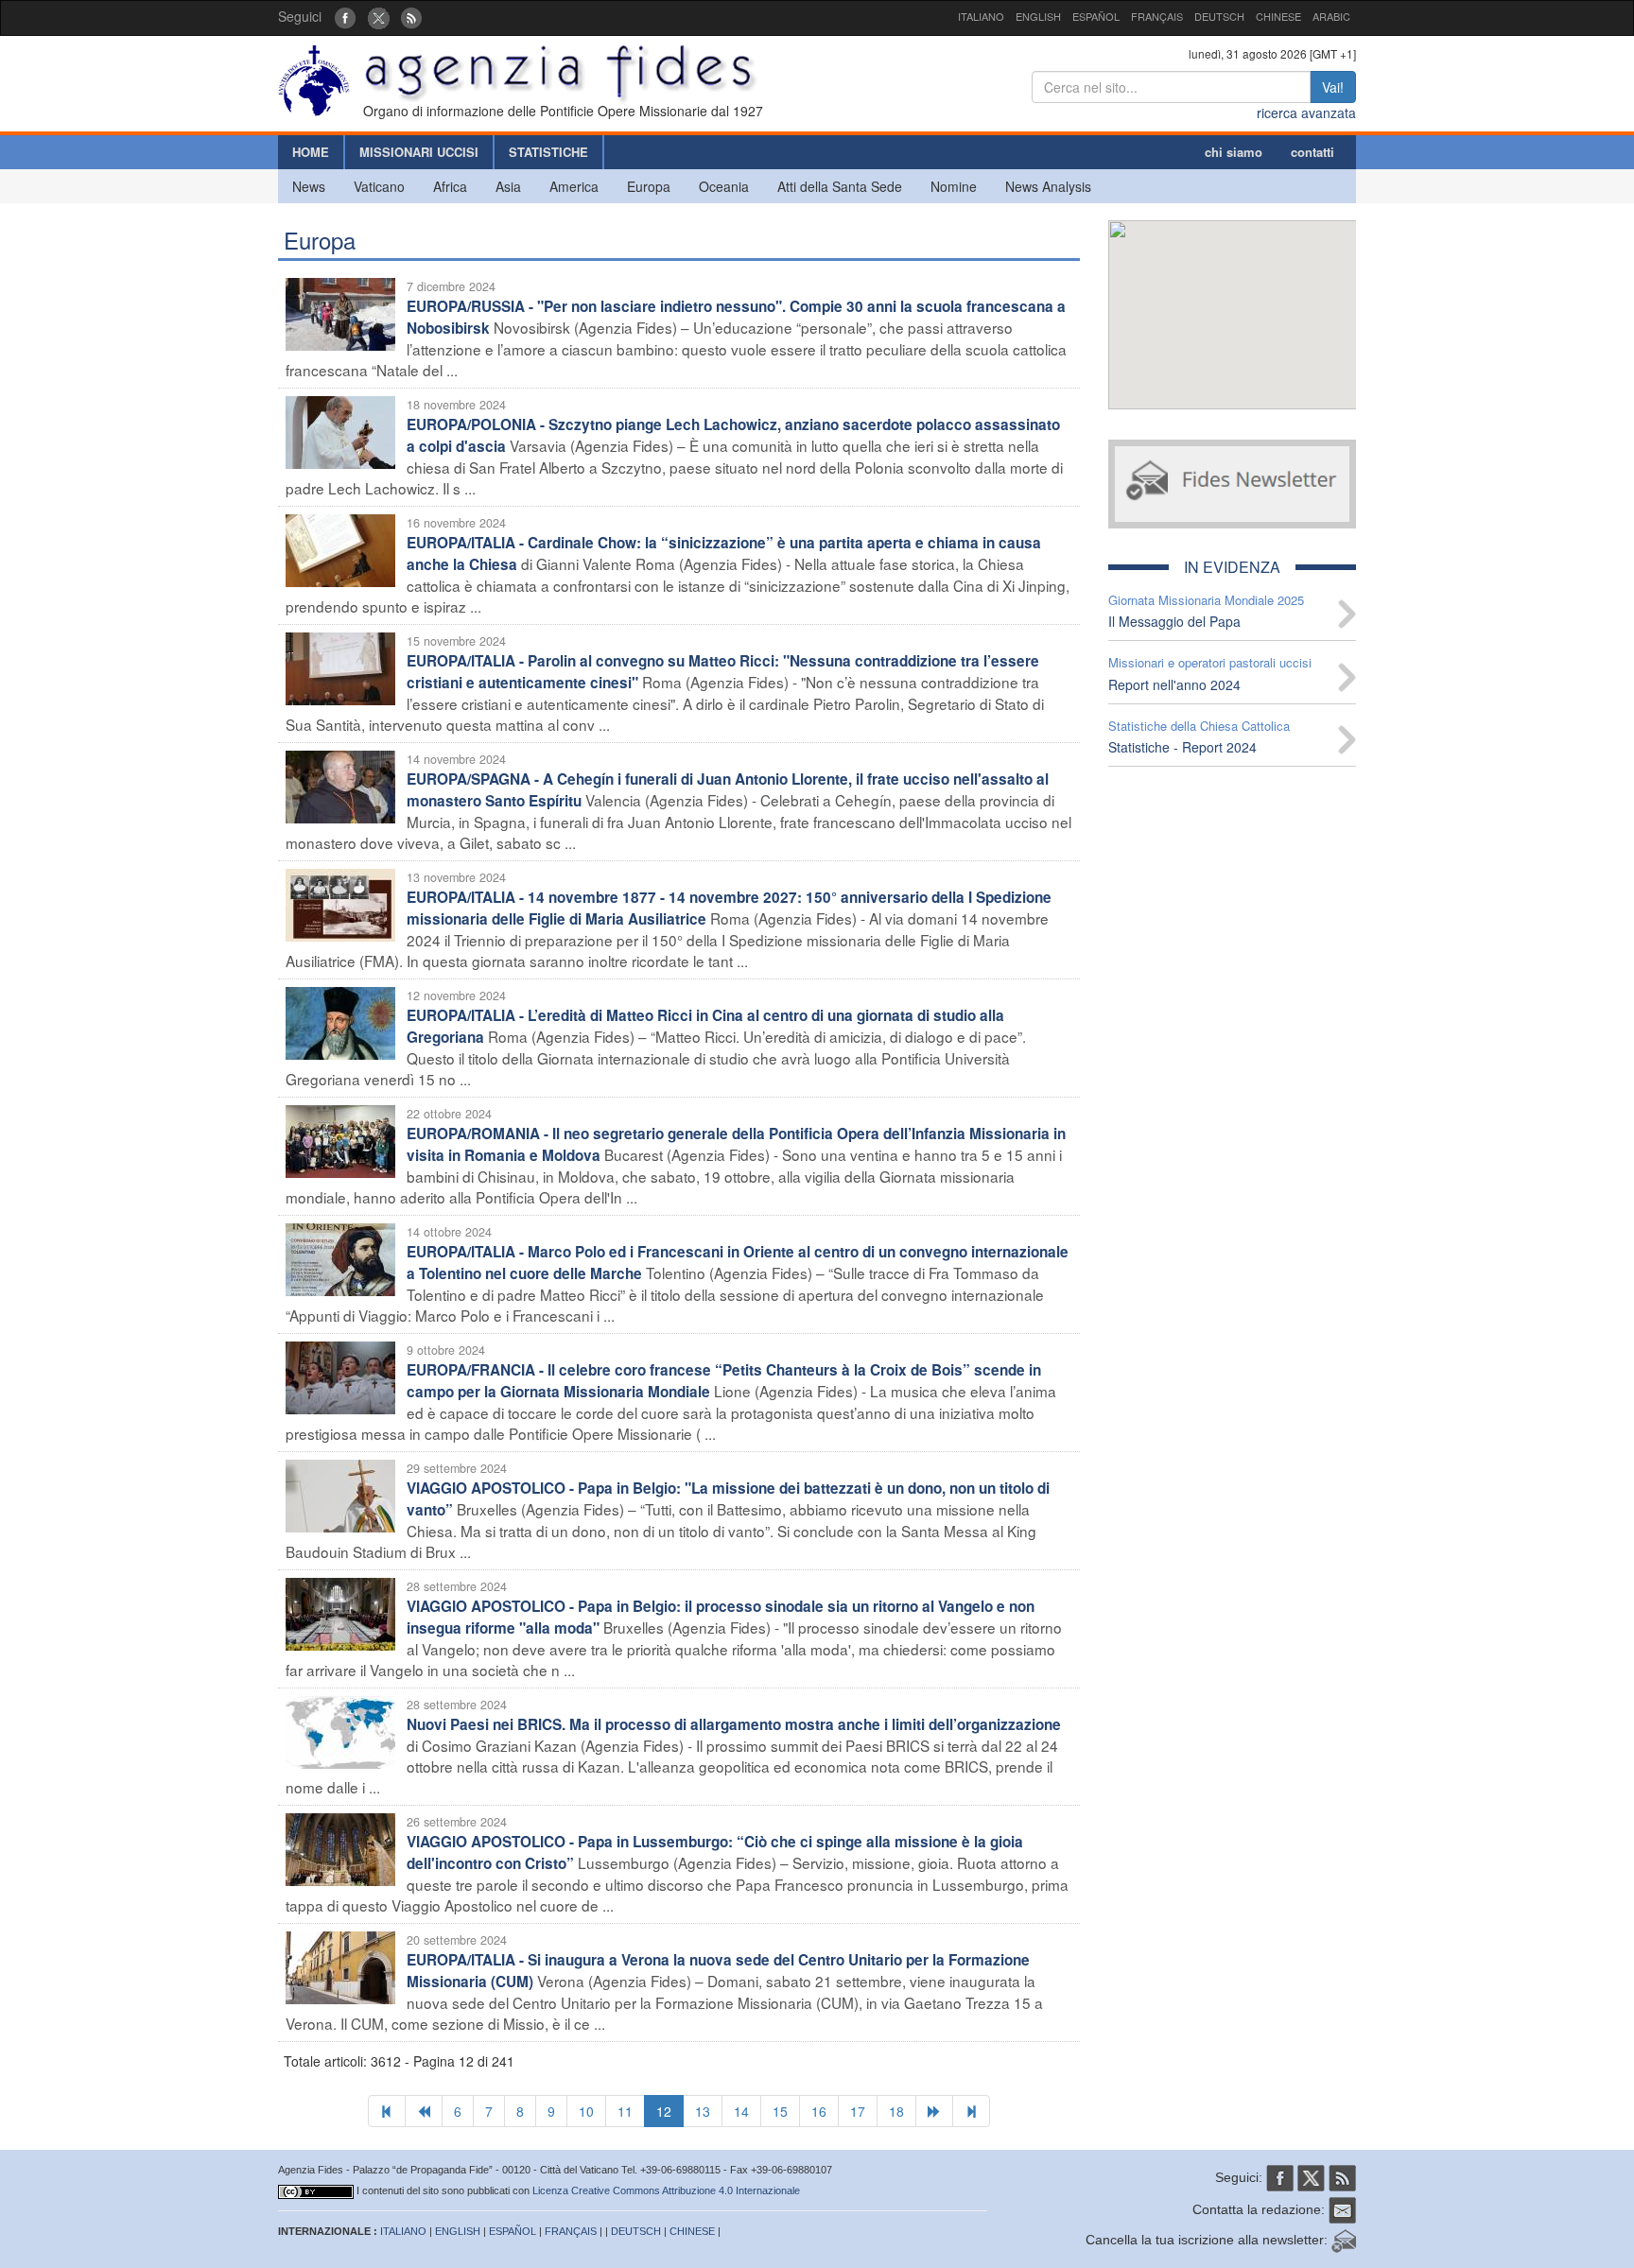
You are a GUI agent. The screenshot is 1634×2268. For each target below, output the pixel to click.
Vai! (1333, 87)
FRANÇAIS (1157, 16)
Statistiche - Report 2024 (1182, 747)
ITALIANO (981, 16)
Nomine (954, 186)
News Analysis (1048, 186)
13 (703, 2111)
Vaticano (379, 186)
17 (858, 2111)
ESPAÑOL (1096, 16)
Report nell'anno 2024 (1174, 684)
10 (586, 2111)
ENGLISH (1038, 16)
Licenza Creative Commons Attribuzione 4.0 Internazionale (666, 2190)
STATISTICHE (548, 152)
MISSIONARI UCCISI (419, 152)
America (574, 186)
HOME (311, 152)
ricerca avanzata (1306, 113)
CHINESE (1278, 16)
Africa (450, 186)
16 (819, 2111)
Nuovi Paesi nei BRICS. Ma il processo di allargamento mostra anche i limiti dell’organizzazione (734, 1724)
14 (741, 2111)
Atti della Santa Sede (840, 186)
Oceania (724, 186)
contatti (1312, 152)
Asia (508, 186)
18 (896, 2111)
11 (625, 2111)
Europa (649, 186)
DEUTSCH (1219, 16)
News (309, 186)
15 (780, 2111)
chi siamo (1234, 152)
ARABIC (1331, 16)
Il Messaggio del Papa (1174, 621)
